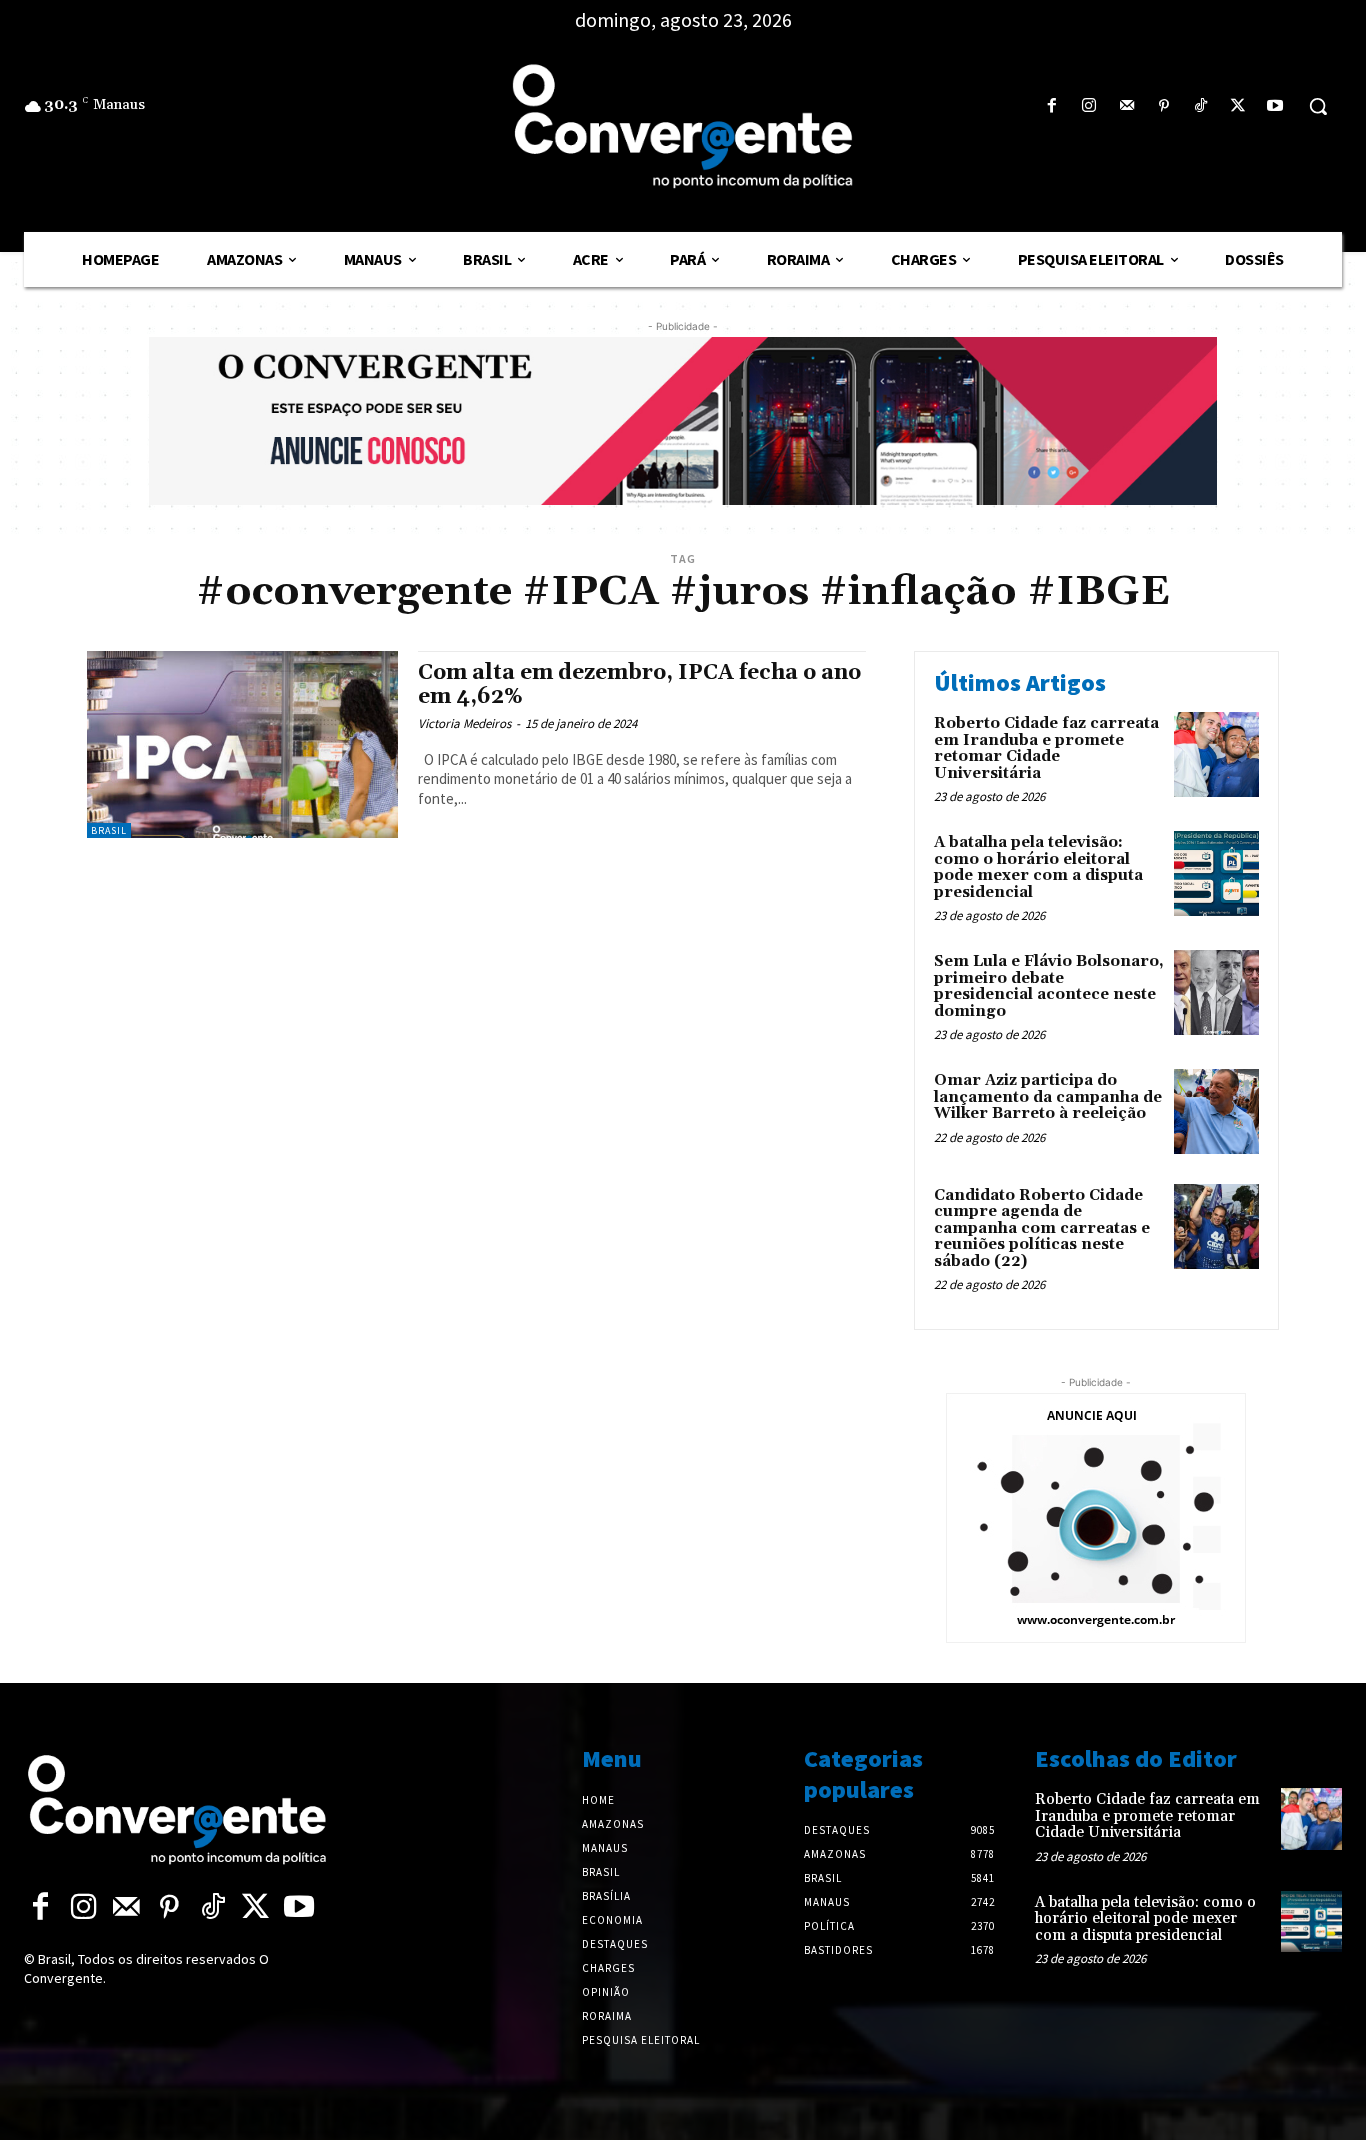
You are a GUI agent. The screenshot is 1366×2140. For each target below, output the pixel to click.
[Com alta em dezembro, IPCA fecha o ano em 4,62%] (242, 744)
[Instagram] (1089, 106)
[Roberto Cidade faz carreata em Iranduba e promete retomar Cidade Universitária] (1216, 754)
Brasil (109, 830)
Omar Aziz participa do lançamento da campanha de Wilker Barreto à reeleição (1048, 1097)
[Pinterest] (1163, 106)
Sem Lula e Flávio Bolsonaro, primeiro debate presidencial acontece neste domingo (1049, 986)
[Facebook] (1052, 106)
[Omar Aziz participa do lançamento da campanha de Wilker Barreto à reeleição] (1216, 1111)
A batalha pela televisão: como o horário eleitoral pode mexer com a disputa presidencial (1038, 867)
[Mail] (1126, 106)
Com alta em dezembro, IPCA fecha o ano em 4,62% (639, 684)
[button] (1318, 106)
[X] (1238, 106)
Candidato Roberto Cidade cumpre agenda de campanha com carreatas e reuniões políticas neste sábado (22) (1042, 1228)
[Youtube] (1275, 106)
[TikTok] (1200, 106)
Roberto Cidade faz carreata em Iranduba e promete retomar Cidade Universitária (1046, 748)
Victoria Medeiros (464, 723)
